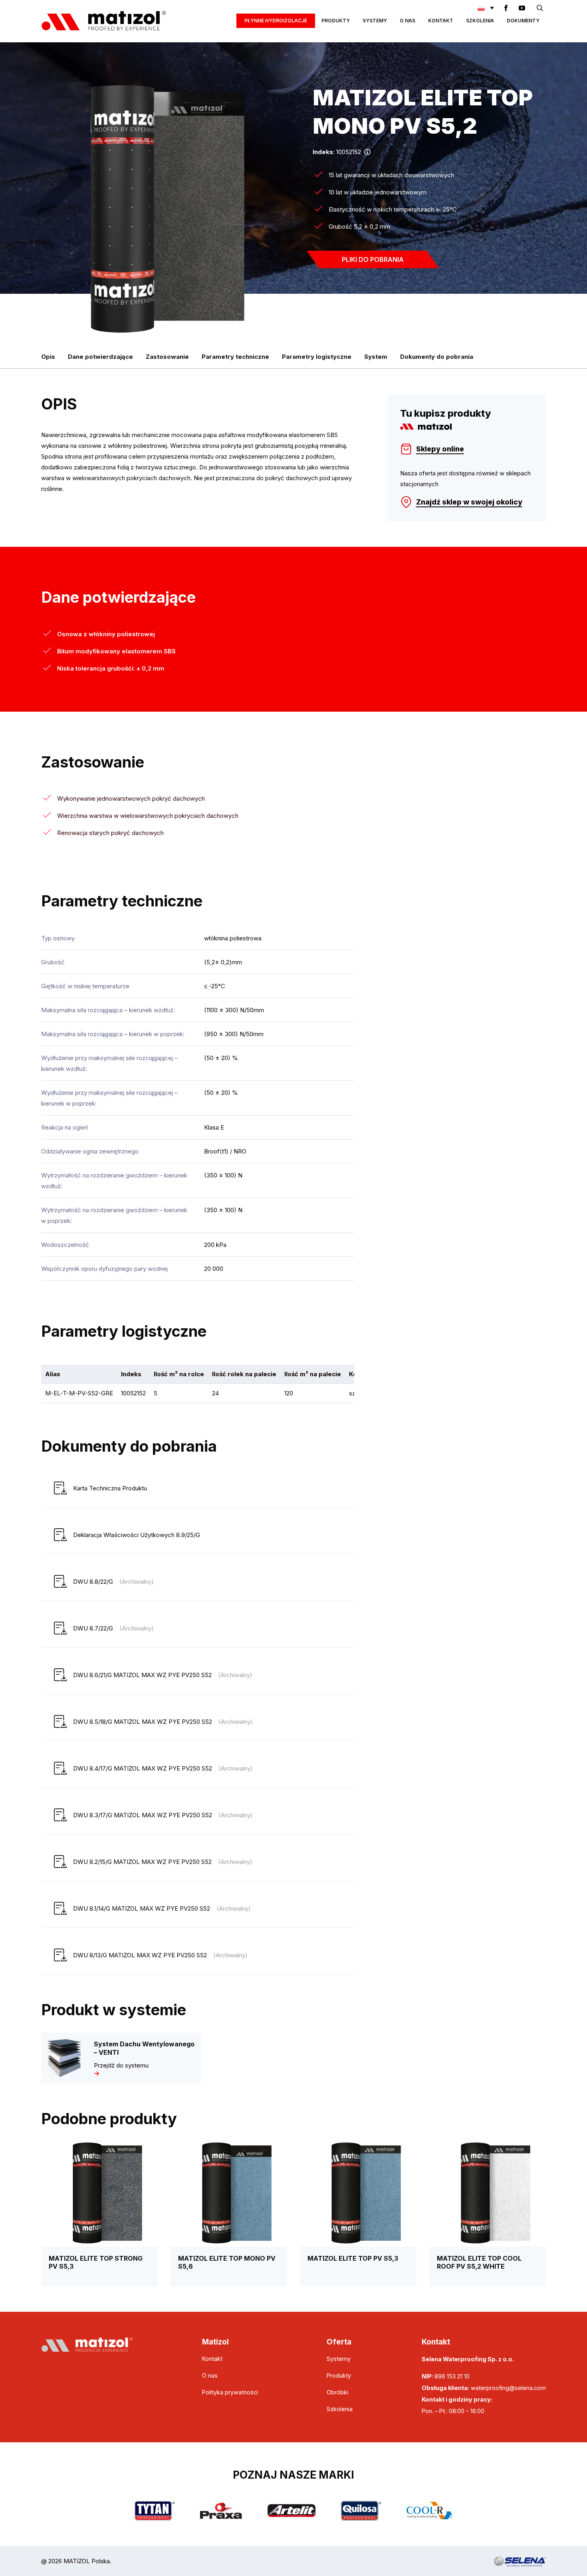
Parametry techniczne (235, 357)
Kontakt (441, 21)
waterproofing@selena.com (508, 2388)
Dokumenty (523, 21)
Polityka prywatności (230, 2392)
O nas (408, 21)
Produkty (336, 21)
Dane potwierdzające (100, 357)
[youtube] (522, 8)
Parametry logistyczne (317, 357)
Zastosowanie (167, 357)
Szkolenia (480, 21)
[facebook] (506, 8)
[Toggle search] (540, 8)
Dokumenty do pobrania (437, 357)
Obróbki (337, 2392)
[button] (486, 8)
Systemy (375, 21)
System (376, 357)
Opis (48, 357)
